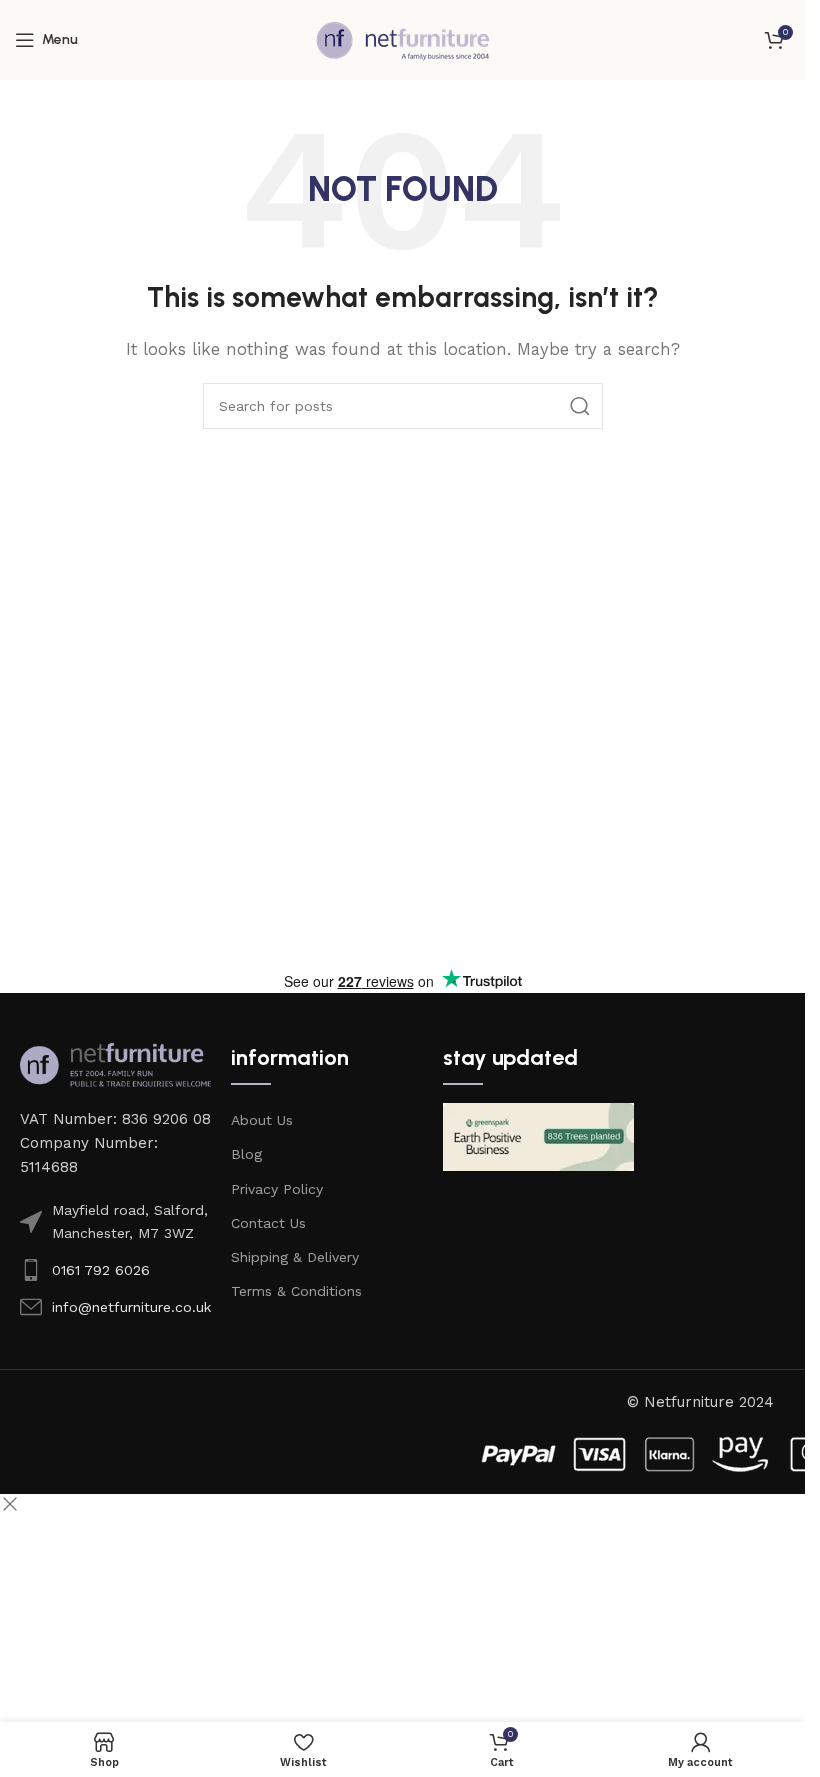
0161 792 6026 (101, 1270)
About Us (262, 1120)
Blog (246, 1154)
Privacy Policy (277, 1189)
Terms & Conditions (296, 1291)
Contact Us (268, 1223)
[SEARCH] (580, 406)
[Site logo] (403, 39)
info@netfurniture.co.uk (131, 1307)
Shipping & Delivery (295, 1257)
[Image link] (115, 1064)
